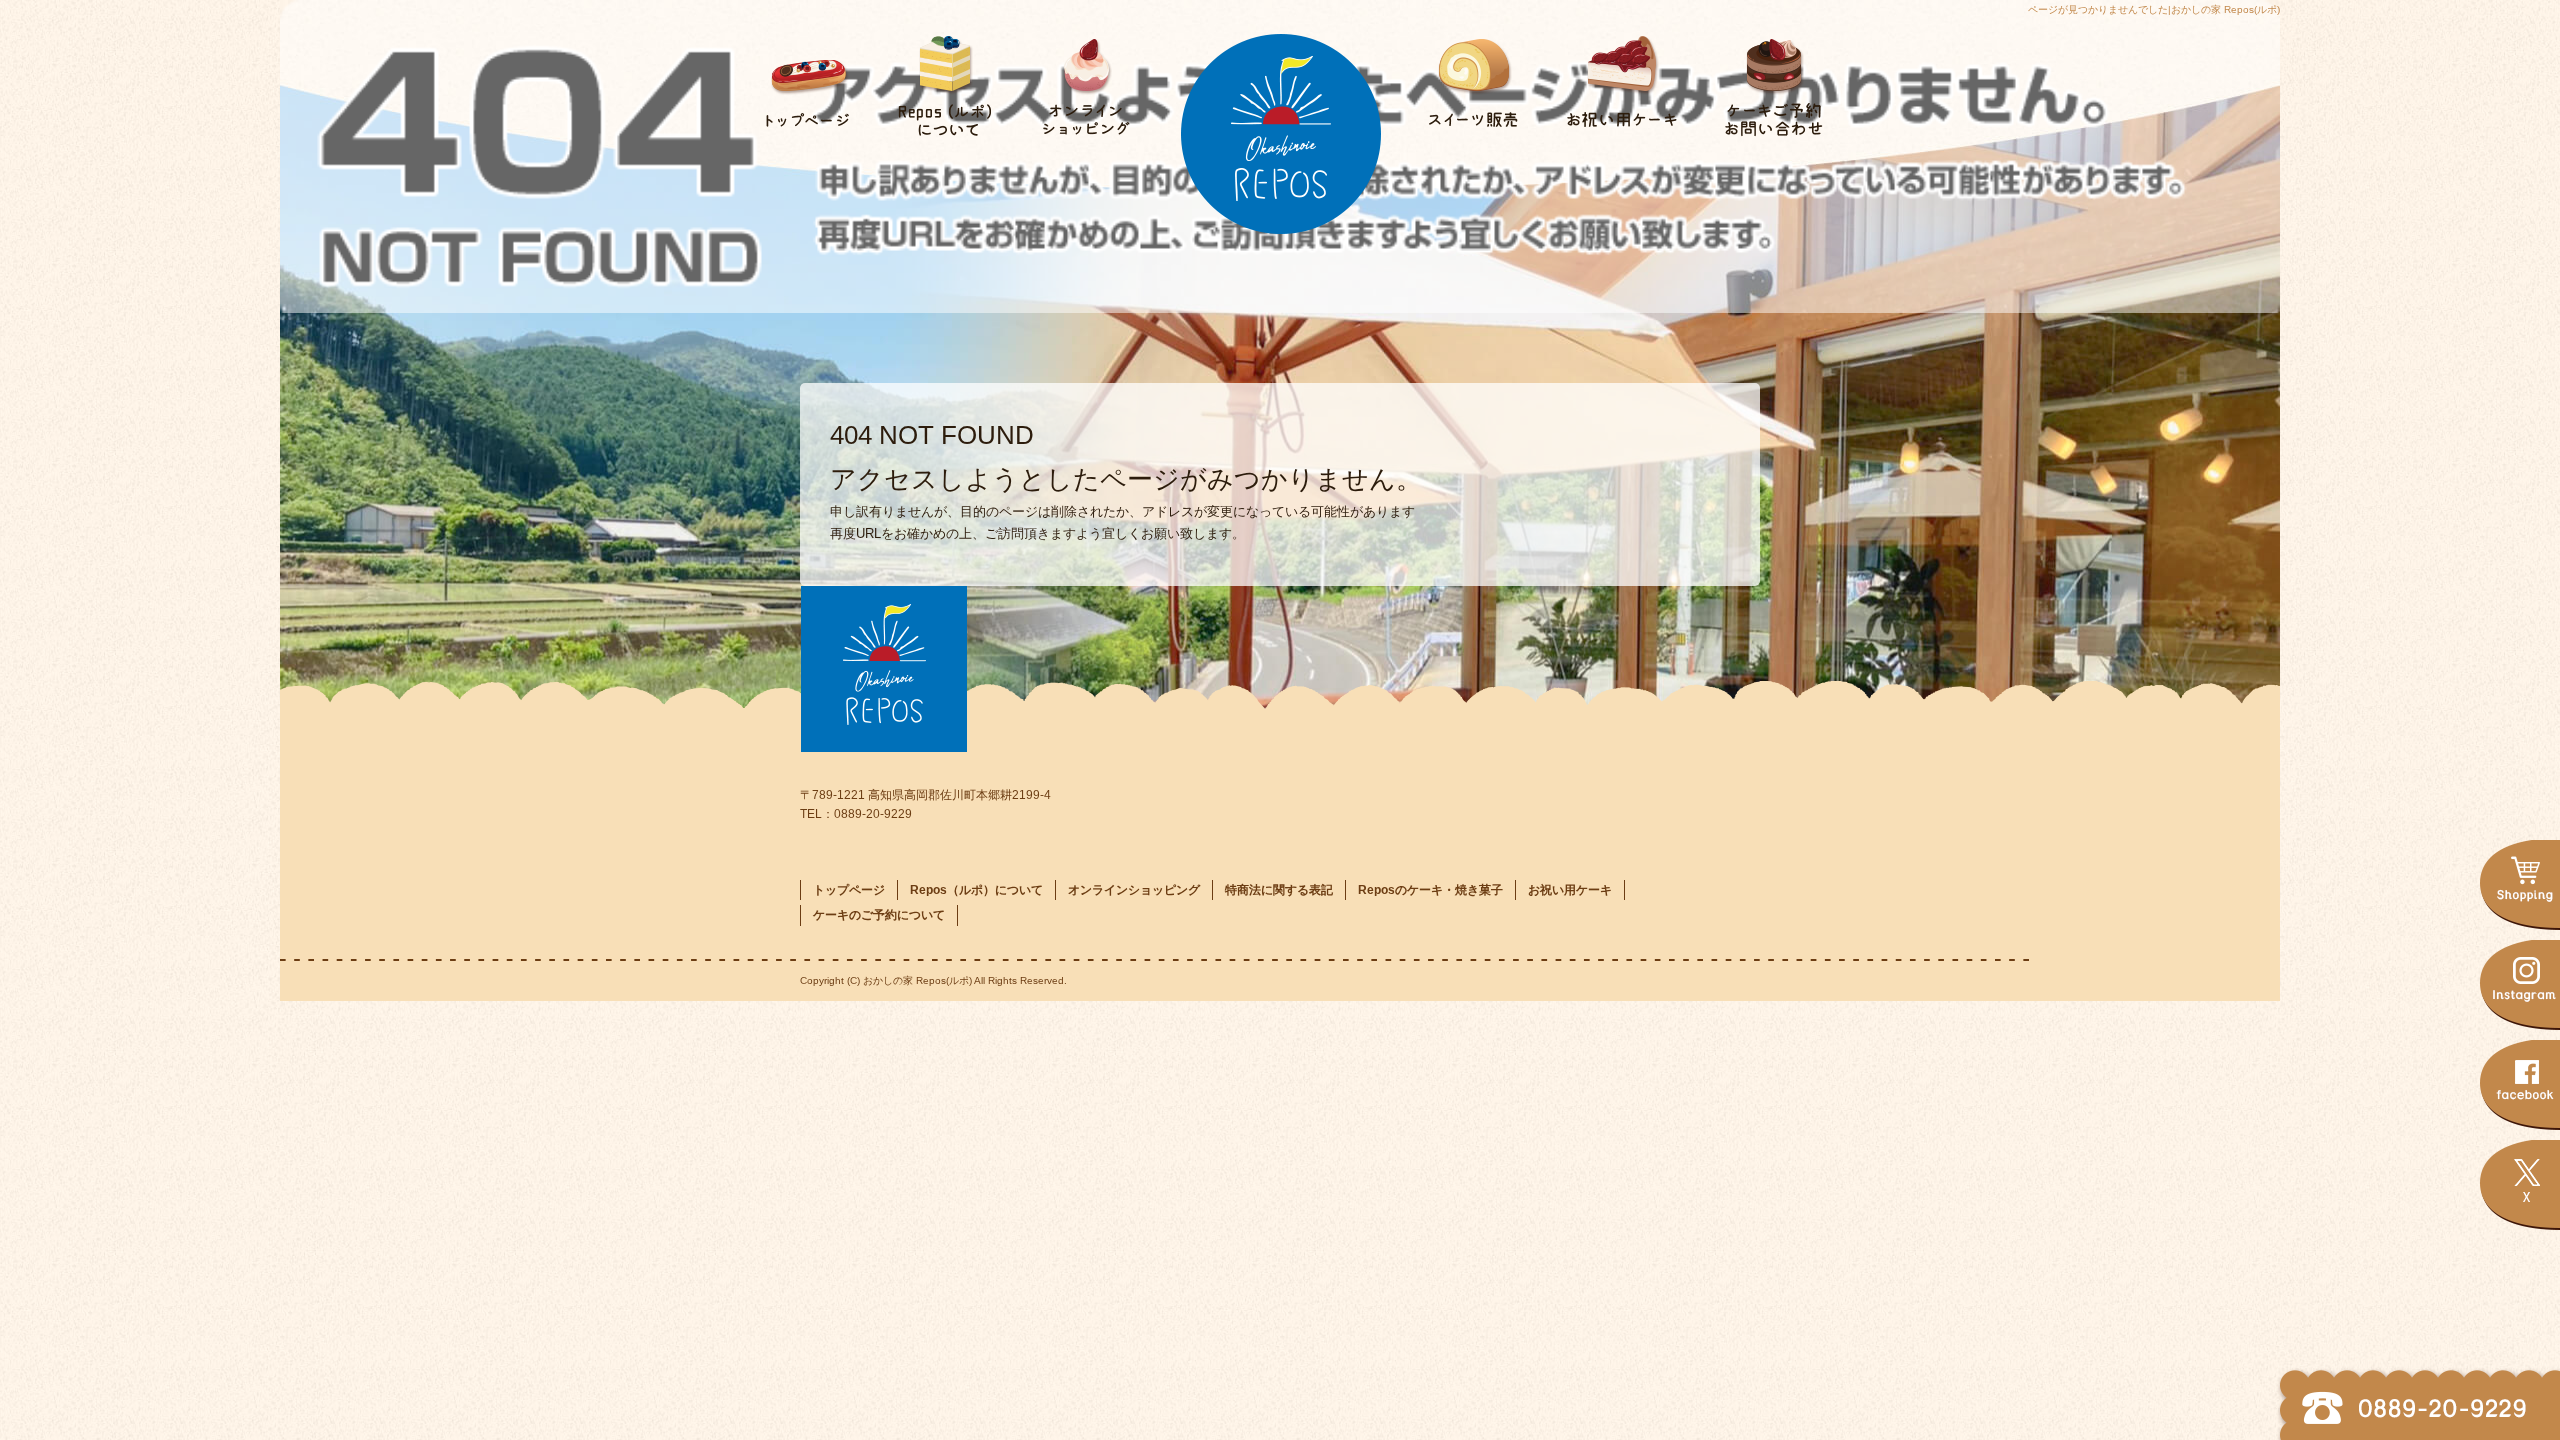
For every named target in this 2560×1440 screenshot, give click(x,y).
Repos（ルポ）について (940, 75)
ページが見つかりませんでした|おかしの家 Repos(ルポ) (2154, 9)
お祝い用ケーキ (1620, 75)
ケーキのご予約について (1760, 75)
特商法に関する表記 (1279, 890)
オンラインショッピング (1080, 75)
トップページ (800, 75)
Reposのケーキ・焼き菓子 (1480, 75)
